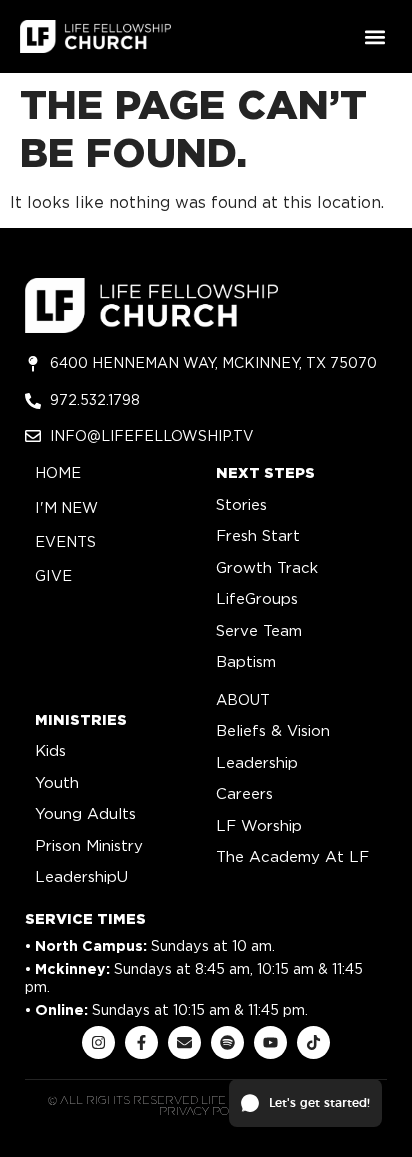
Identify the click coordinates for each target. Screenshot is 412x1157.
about (243, 699)
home (58, 472)
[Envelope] (184, 1042)
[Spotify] (227, 1042)
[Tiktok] (313, 1042)
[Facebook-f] (141, 1042)
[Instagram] (98, 1042)
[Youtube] (270, 1042)
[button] (375, 36)
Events (65, 541)
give (53, 575)
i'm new (66, 507)
